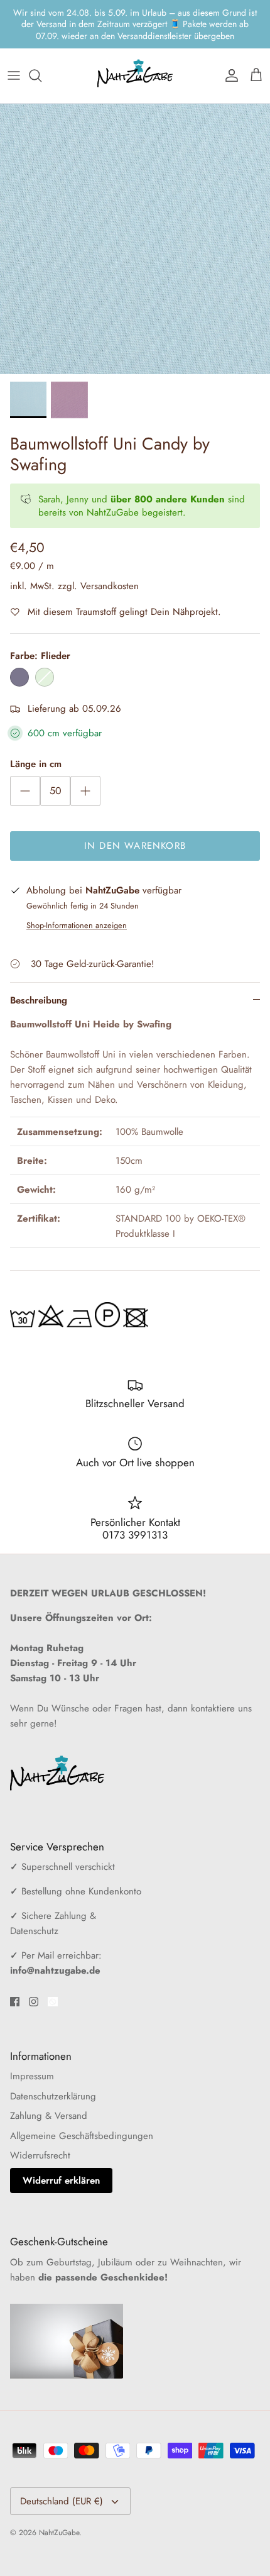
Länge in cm (36, 742)
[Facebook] (15, 1980)
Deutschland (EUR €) (62, 2479)
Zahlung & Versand (49, 2094)
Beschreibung (39, 978)
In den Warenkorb (135, 824)
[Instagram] (34, 1980)
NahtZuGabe (59, 2511)
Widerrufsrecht (40, 2133)
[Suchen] (41, 53)
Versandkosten (110, 564)
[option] (135, 217)
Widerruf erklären (61, 2159)
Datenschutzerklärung (53, 2074)
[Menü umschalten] (14, 53)
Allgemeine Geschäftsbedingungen (82, 2114)
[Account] (229, 53)
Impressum (32, 2054)
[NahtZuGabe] (135, 54)
